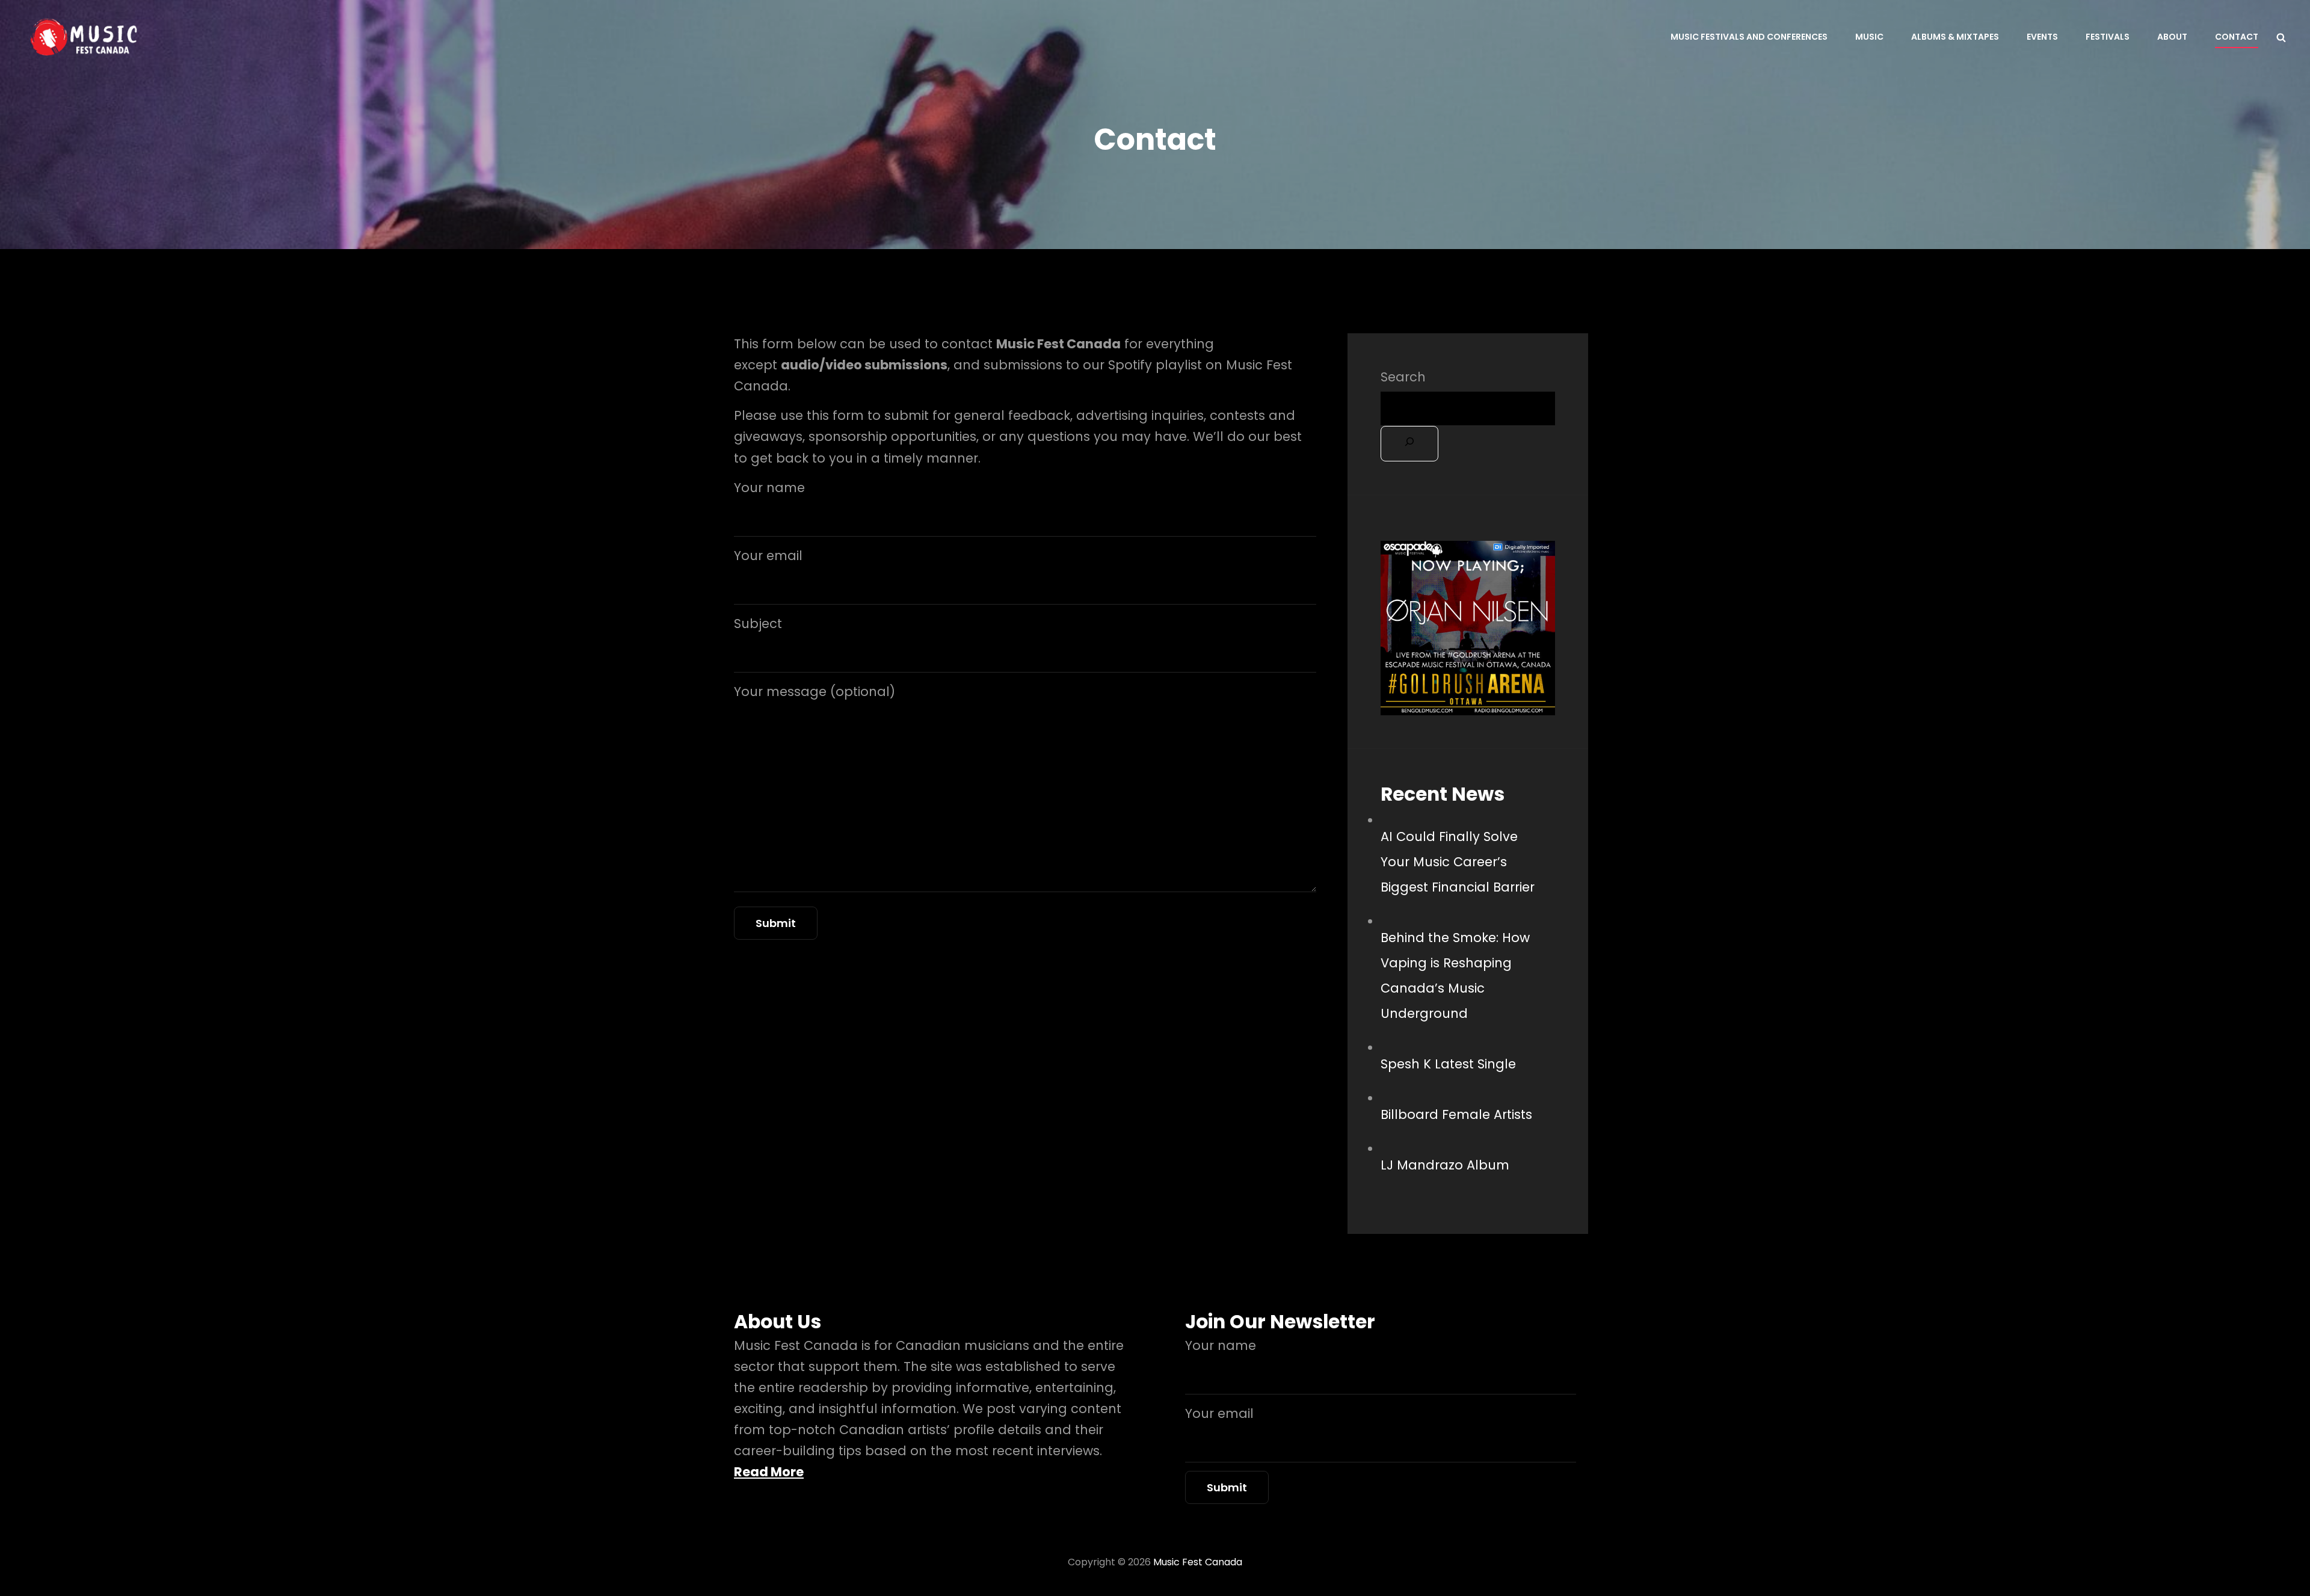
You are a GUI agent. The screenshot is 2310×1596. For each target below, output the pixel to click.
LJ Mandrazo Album (1445, 1165)
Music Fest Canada (1198, 1562)
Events (2042, 37)
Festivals (2108, 37)
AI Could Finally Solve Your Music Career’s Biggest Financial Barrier (1458, 862)
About (2172, 37)
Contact (2237, 37)
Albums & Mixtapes (1955, 37)
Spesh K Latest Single (1448, 1064)
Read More (769, 1472)
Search (1403, 377)
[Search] (1409, 444)
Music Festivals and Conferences (1749, 37)
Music (1869, 37)
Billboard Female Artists (1456, 1114)
